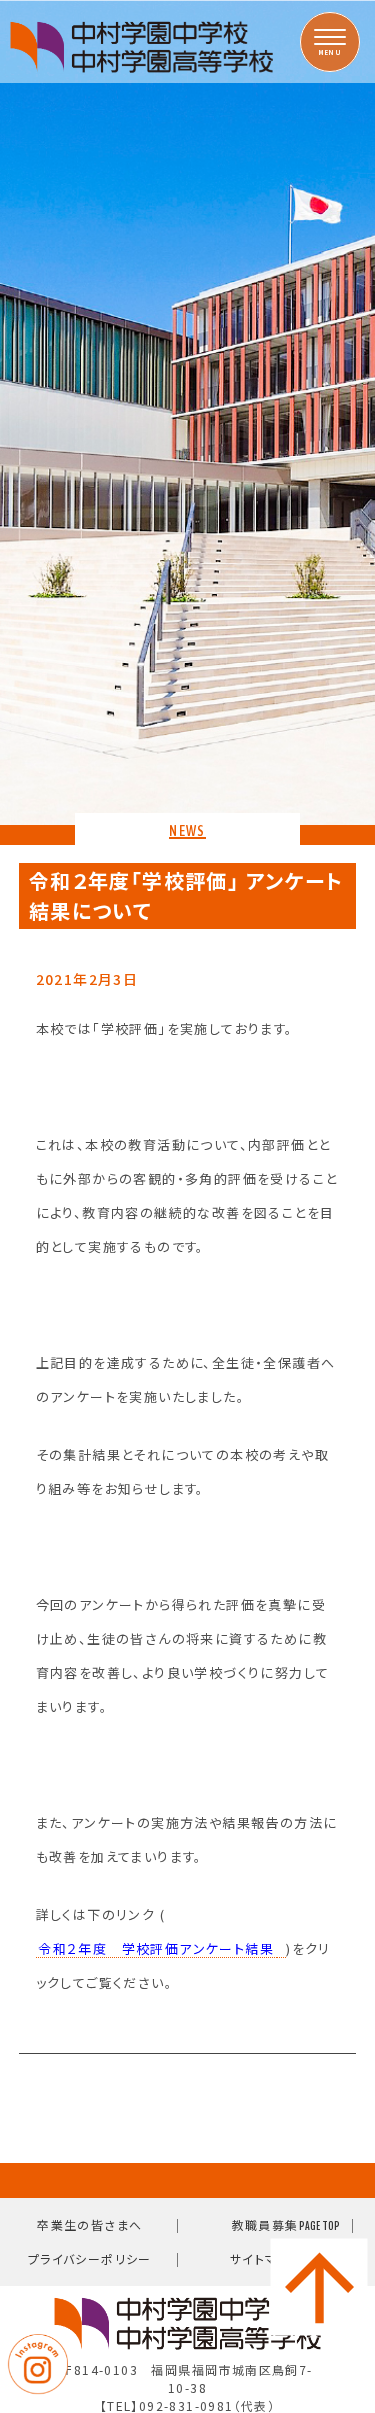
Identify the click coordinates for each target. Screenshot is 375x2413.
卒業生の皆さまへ (89, 2224)
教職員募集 (265, 2224)
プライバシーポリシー (90, 2258)
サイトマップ (265, 2258)
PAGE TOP (319, 2226)
